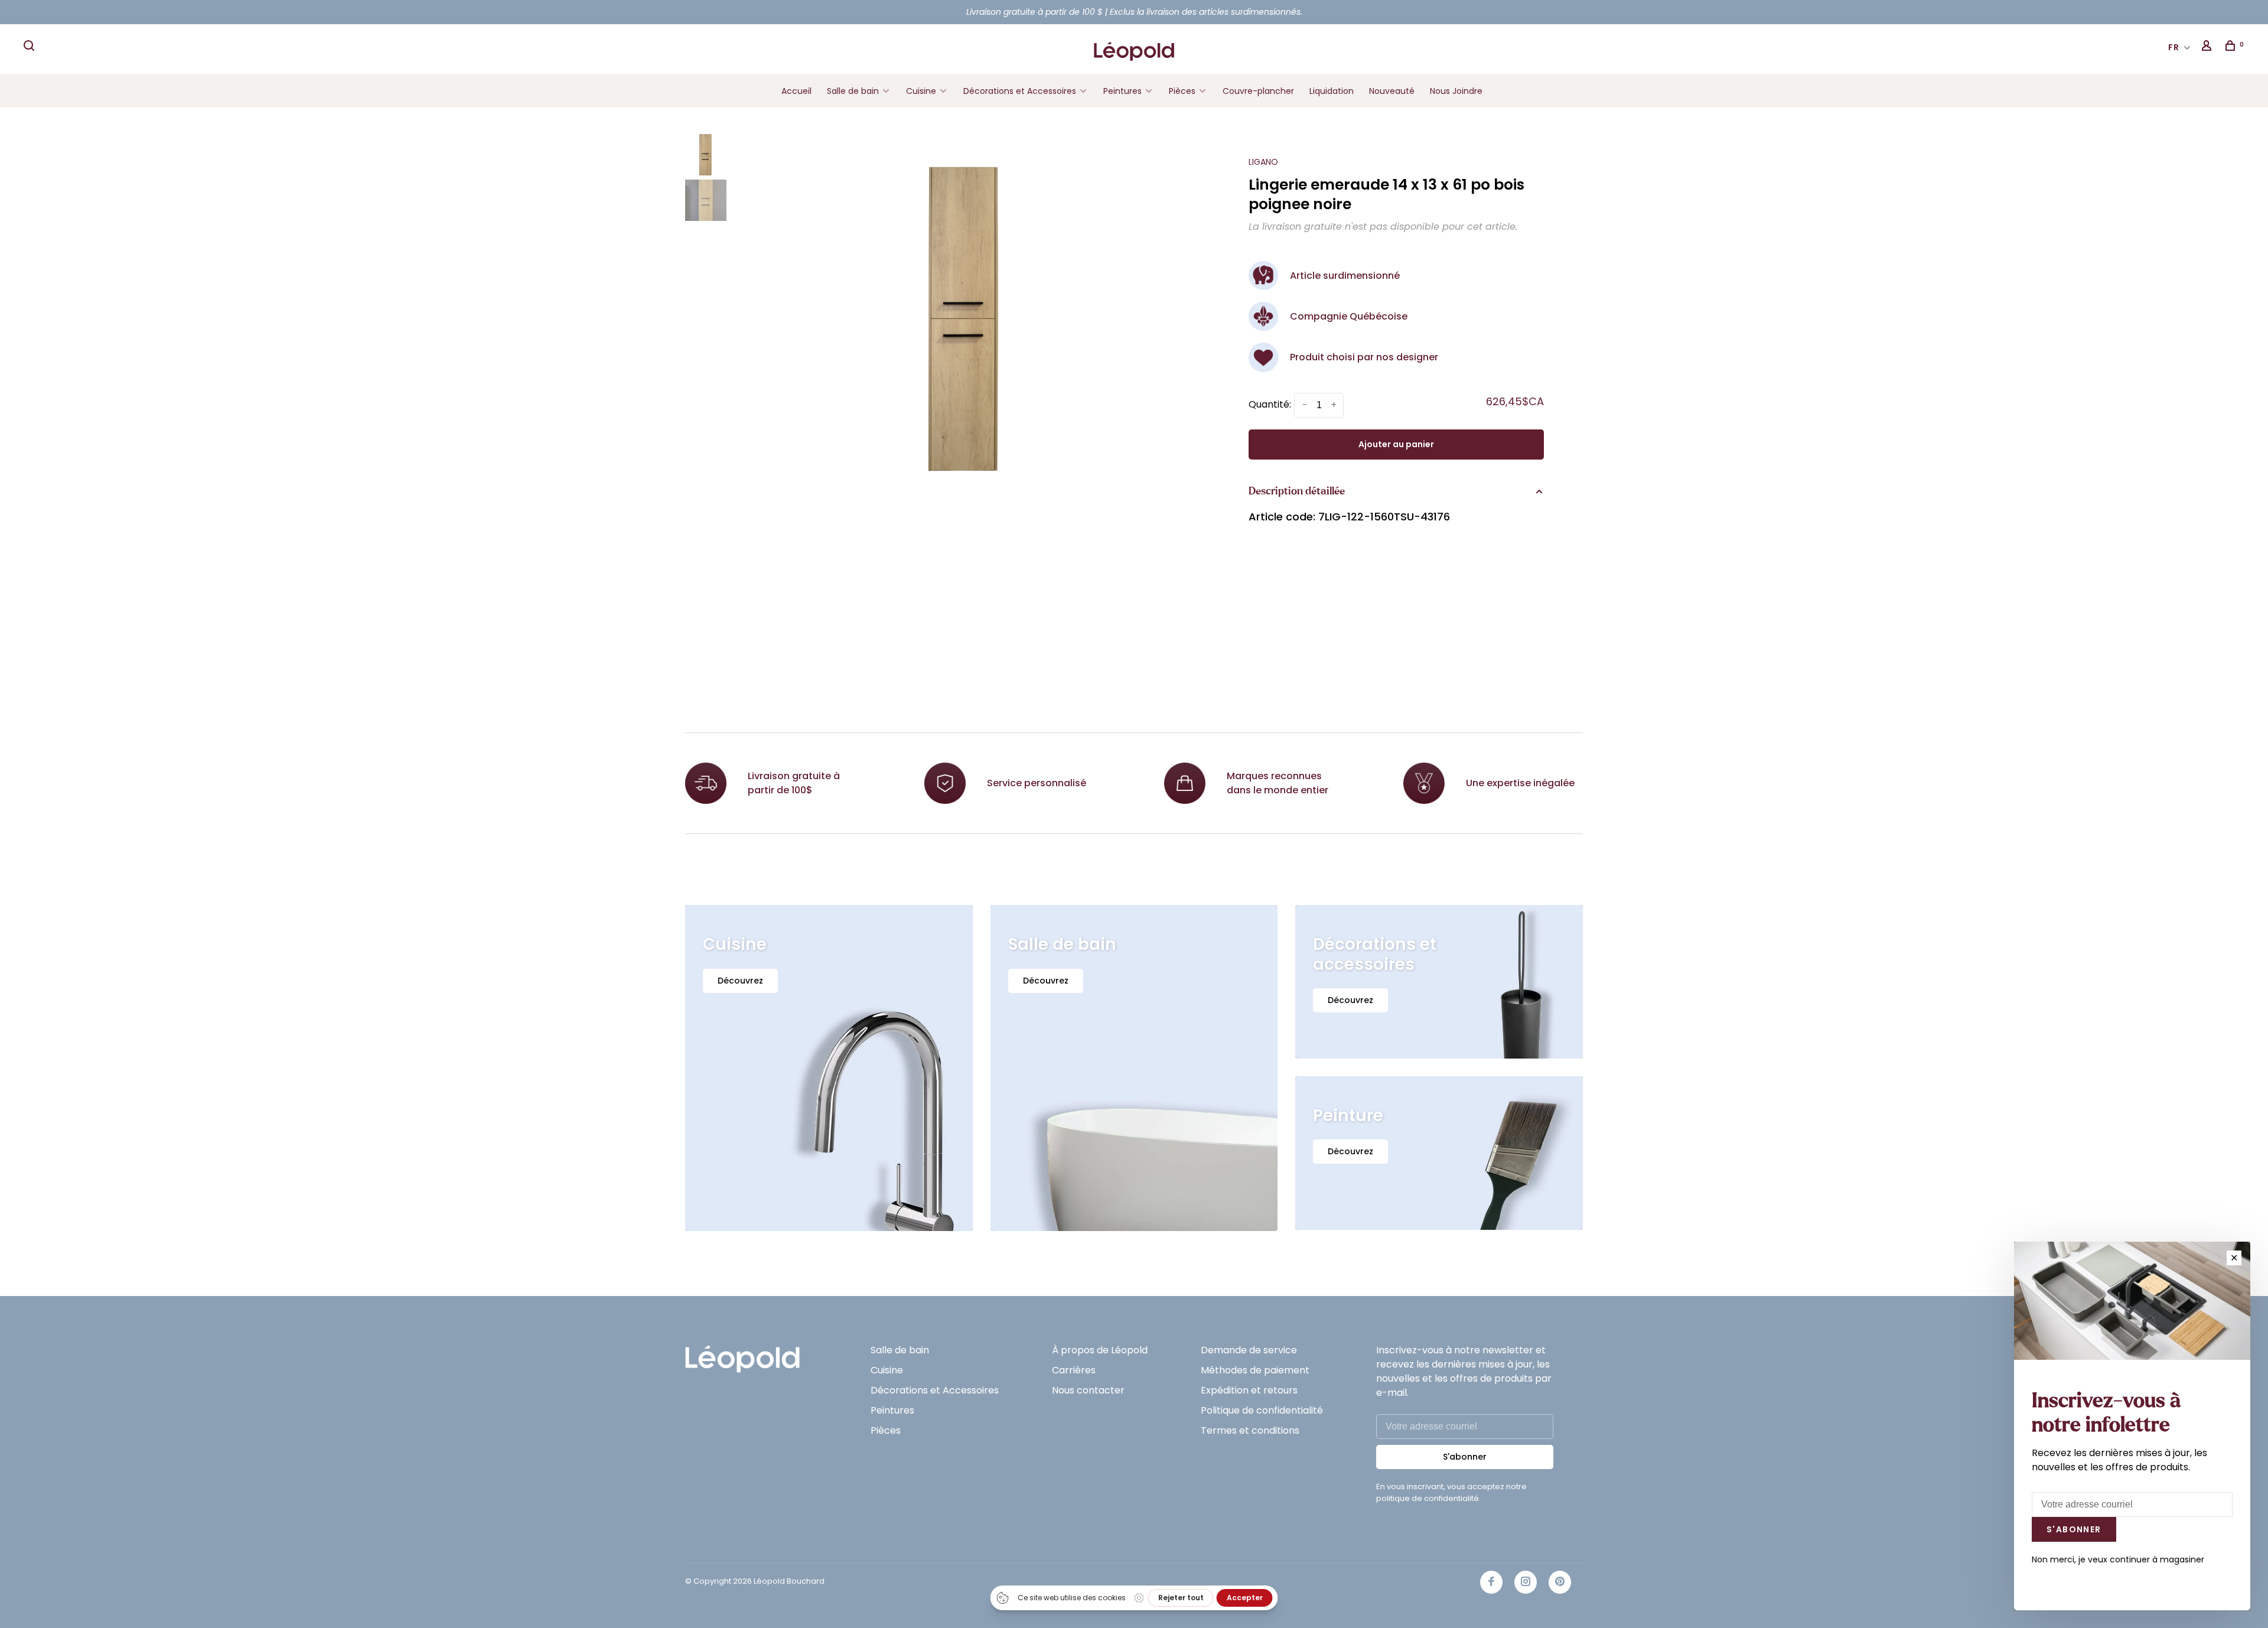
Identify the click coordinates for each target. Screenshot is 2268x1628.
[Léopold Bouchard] (742, 1354)
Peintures (1122, 91)
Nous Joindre (1456, 91)
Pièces (1183, 91)
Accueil (796, 91)
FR (2174, 47)
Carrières (1074, 1370)
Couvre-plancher (1258, 91)
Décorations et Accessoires (1020, 91)
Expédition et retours (1249, 1390)
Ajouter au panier (1396, 444)
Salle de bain (853, 91)
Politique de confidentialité (1262, 1410)
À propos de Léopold (1100, 1350)
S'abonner (1465, 1457)
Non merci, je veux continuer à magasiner (2118, 1559)
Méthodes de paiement (1255, 1370)
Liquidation (1332, 91)
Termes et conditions (1250, 1430)
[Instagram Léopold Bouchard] (1526, 1582)
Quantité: (1270, 404)
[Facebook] (1491, 1582)
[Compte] (2208, 47)
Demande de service (1249, 1350)
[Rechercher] (31, 47)
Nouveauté (1392, 91)
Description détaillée (1297, 491)
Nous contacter (1088, 1390)
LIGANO (1263, 162)
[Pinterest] (1560, 1582)
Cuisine (921, 91)
